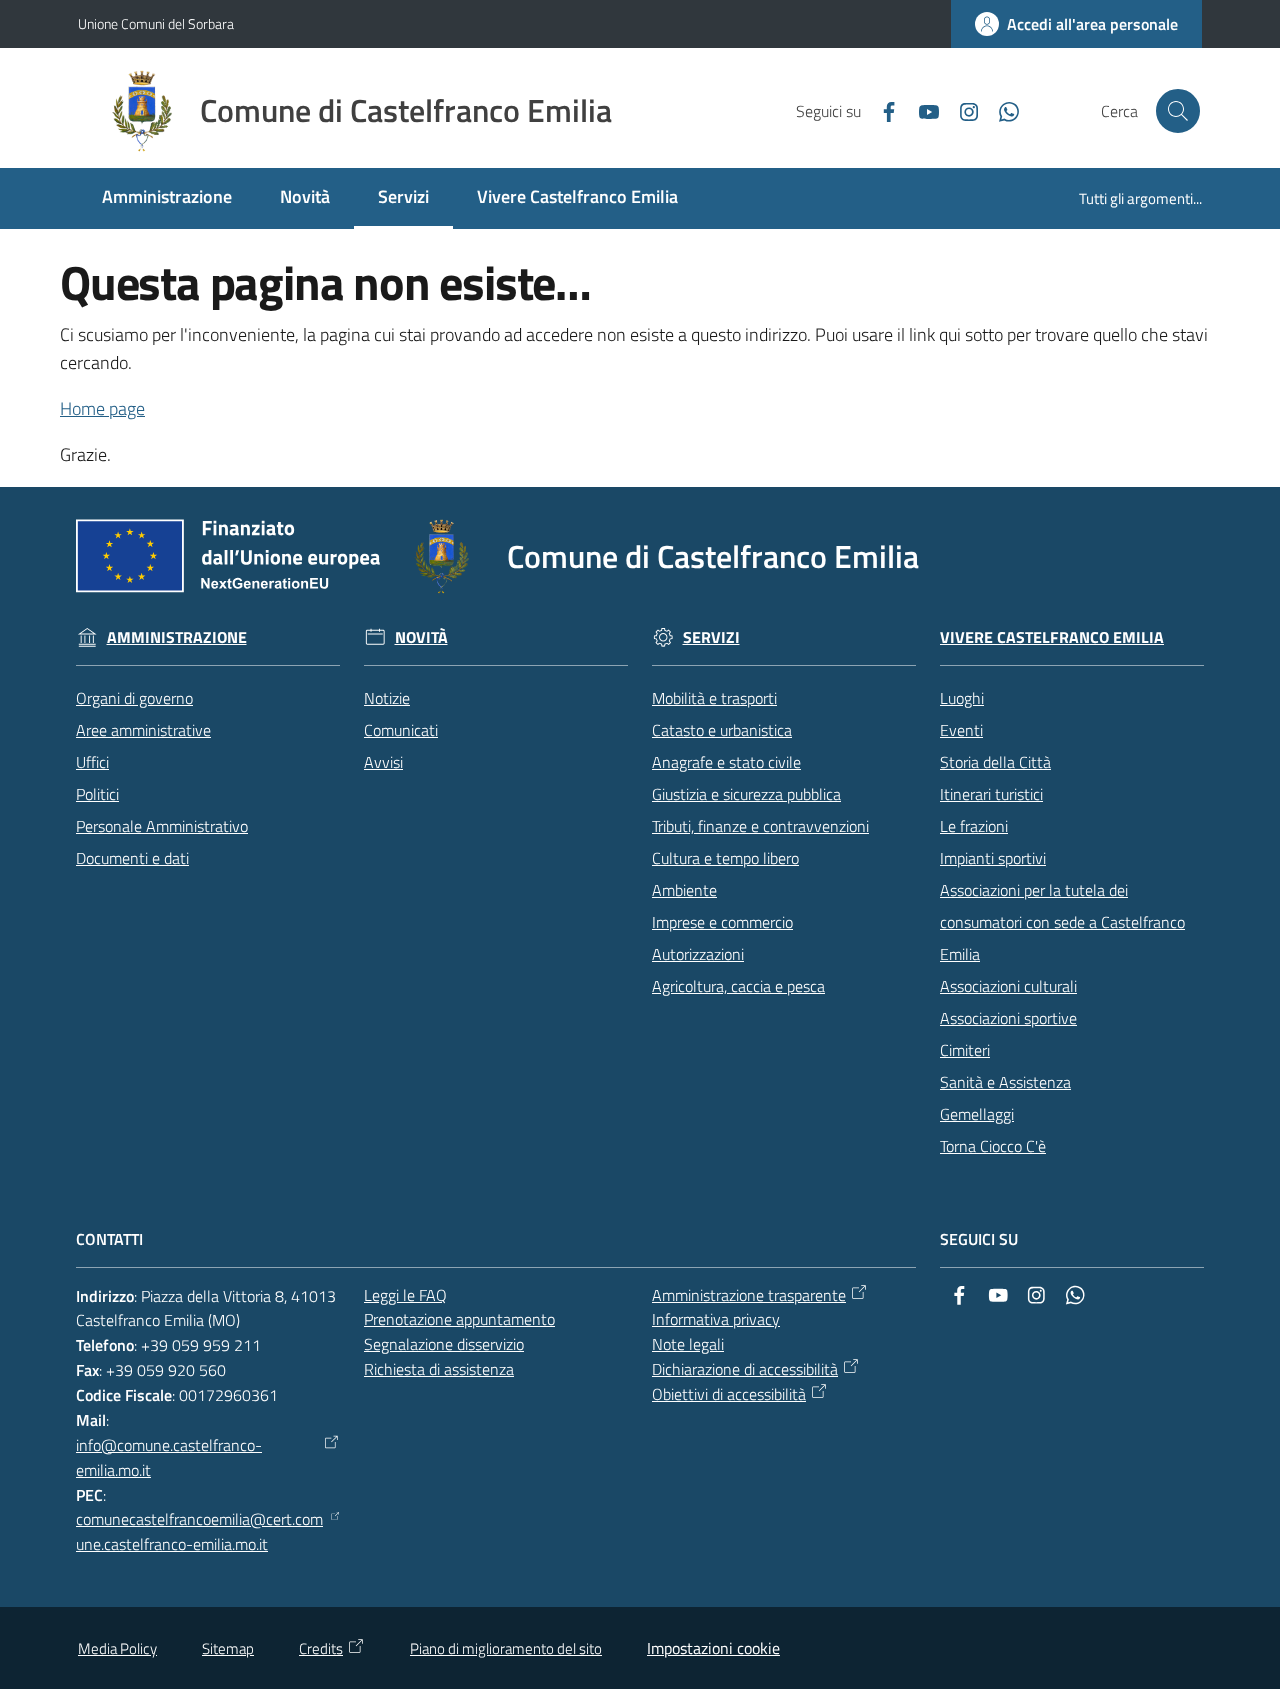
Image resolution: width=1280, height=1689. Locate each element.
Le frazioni (974, 826)
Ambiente (684, 890)
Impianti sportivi (993, 858)
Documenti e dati (132, 858)
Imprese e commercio (722, 922)
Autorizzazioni (698, 954)
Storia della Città (995, 762)
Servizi (711, 637)
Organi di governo (134, 698)
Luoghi (962, 698)
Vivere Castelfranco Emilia (1052, 637)
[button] (1178, 111)
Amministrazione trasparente (749, 1295)
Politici (97, 794)
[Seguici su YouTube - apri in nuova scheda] (921, 110)
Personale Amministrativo (162, 826)
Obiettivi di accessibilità (729, 1394)
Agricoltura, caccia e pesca (738, 986)
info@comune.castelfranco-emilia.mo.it (169, 1457)
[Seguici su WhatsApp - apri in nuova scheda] (1001, 110)
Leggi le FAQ (405, 1295)
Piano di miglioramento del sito (506, 1648)
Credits (321, 1648)
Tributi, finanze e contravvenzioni (760, 826)
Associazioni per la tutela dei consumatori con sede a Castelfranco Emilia (1062, 922)
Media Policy (117, 1648)
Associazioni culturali (1008, 986)
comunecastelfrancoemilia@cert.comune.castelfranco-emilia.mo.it (199, 1531)
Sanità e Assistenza (1005, 1082)
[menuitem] (167, 198)
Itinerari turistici (991, 794)
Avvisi (383, 762)
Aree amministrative (143, 730)
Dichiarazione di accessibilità (745, 1369)
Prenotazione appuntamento (459, 1319)
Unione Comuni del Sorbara (156, 23)
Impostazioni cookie (713, 1648)
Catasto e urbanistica (722, 730)
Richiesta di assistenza (439, 1369)
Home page (102, 408)
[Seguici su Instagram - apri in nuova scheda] (961, 110)
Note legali (688, 1344)
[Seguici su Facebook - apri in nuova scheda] (881, 110)
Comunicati (401, 730)
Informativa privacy (716, 1319)
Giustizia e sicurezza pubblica (746, 794)
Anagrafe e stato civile (726, 762)
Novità (421, 637)
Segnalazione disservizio (444, 1344)
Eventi (961, 730)
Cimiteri (965, 1050)
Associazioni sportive (1008, 1018)
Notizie (387, 698)
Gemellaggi (977, 1114)
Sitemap (228, 1648)
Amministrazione (177, 637)
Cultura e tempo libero (725, 858)
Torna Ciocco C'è (993, 1146)
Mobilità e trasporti (714, 698)
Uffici (92, 762)
